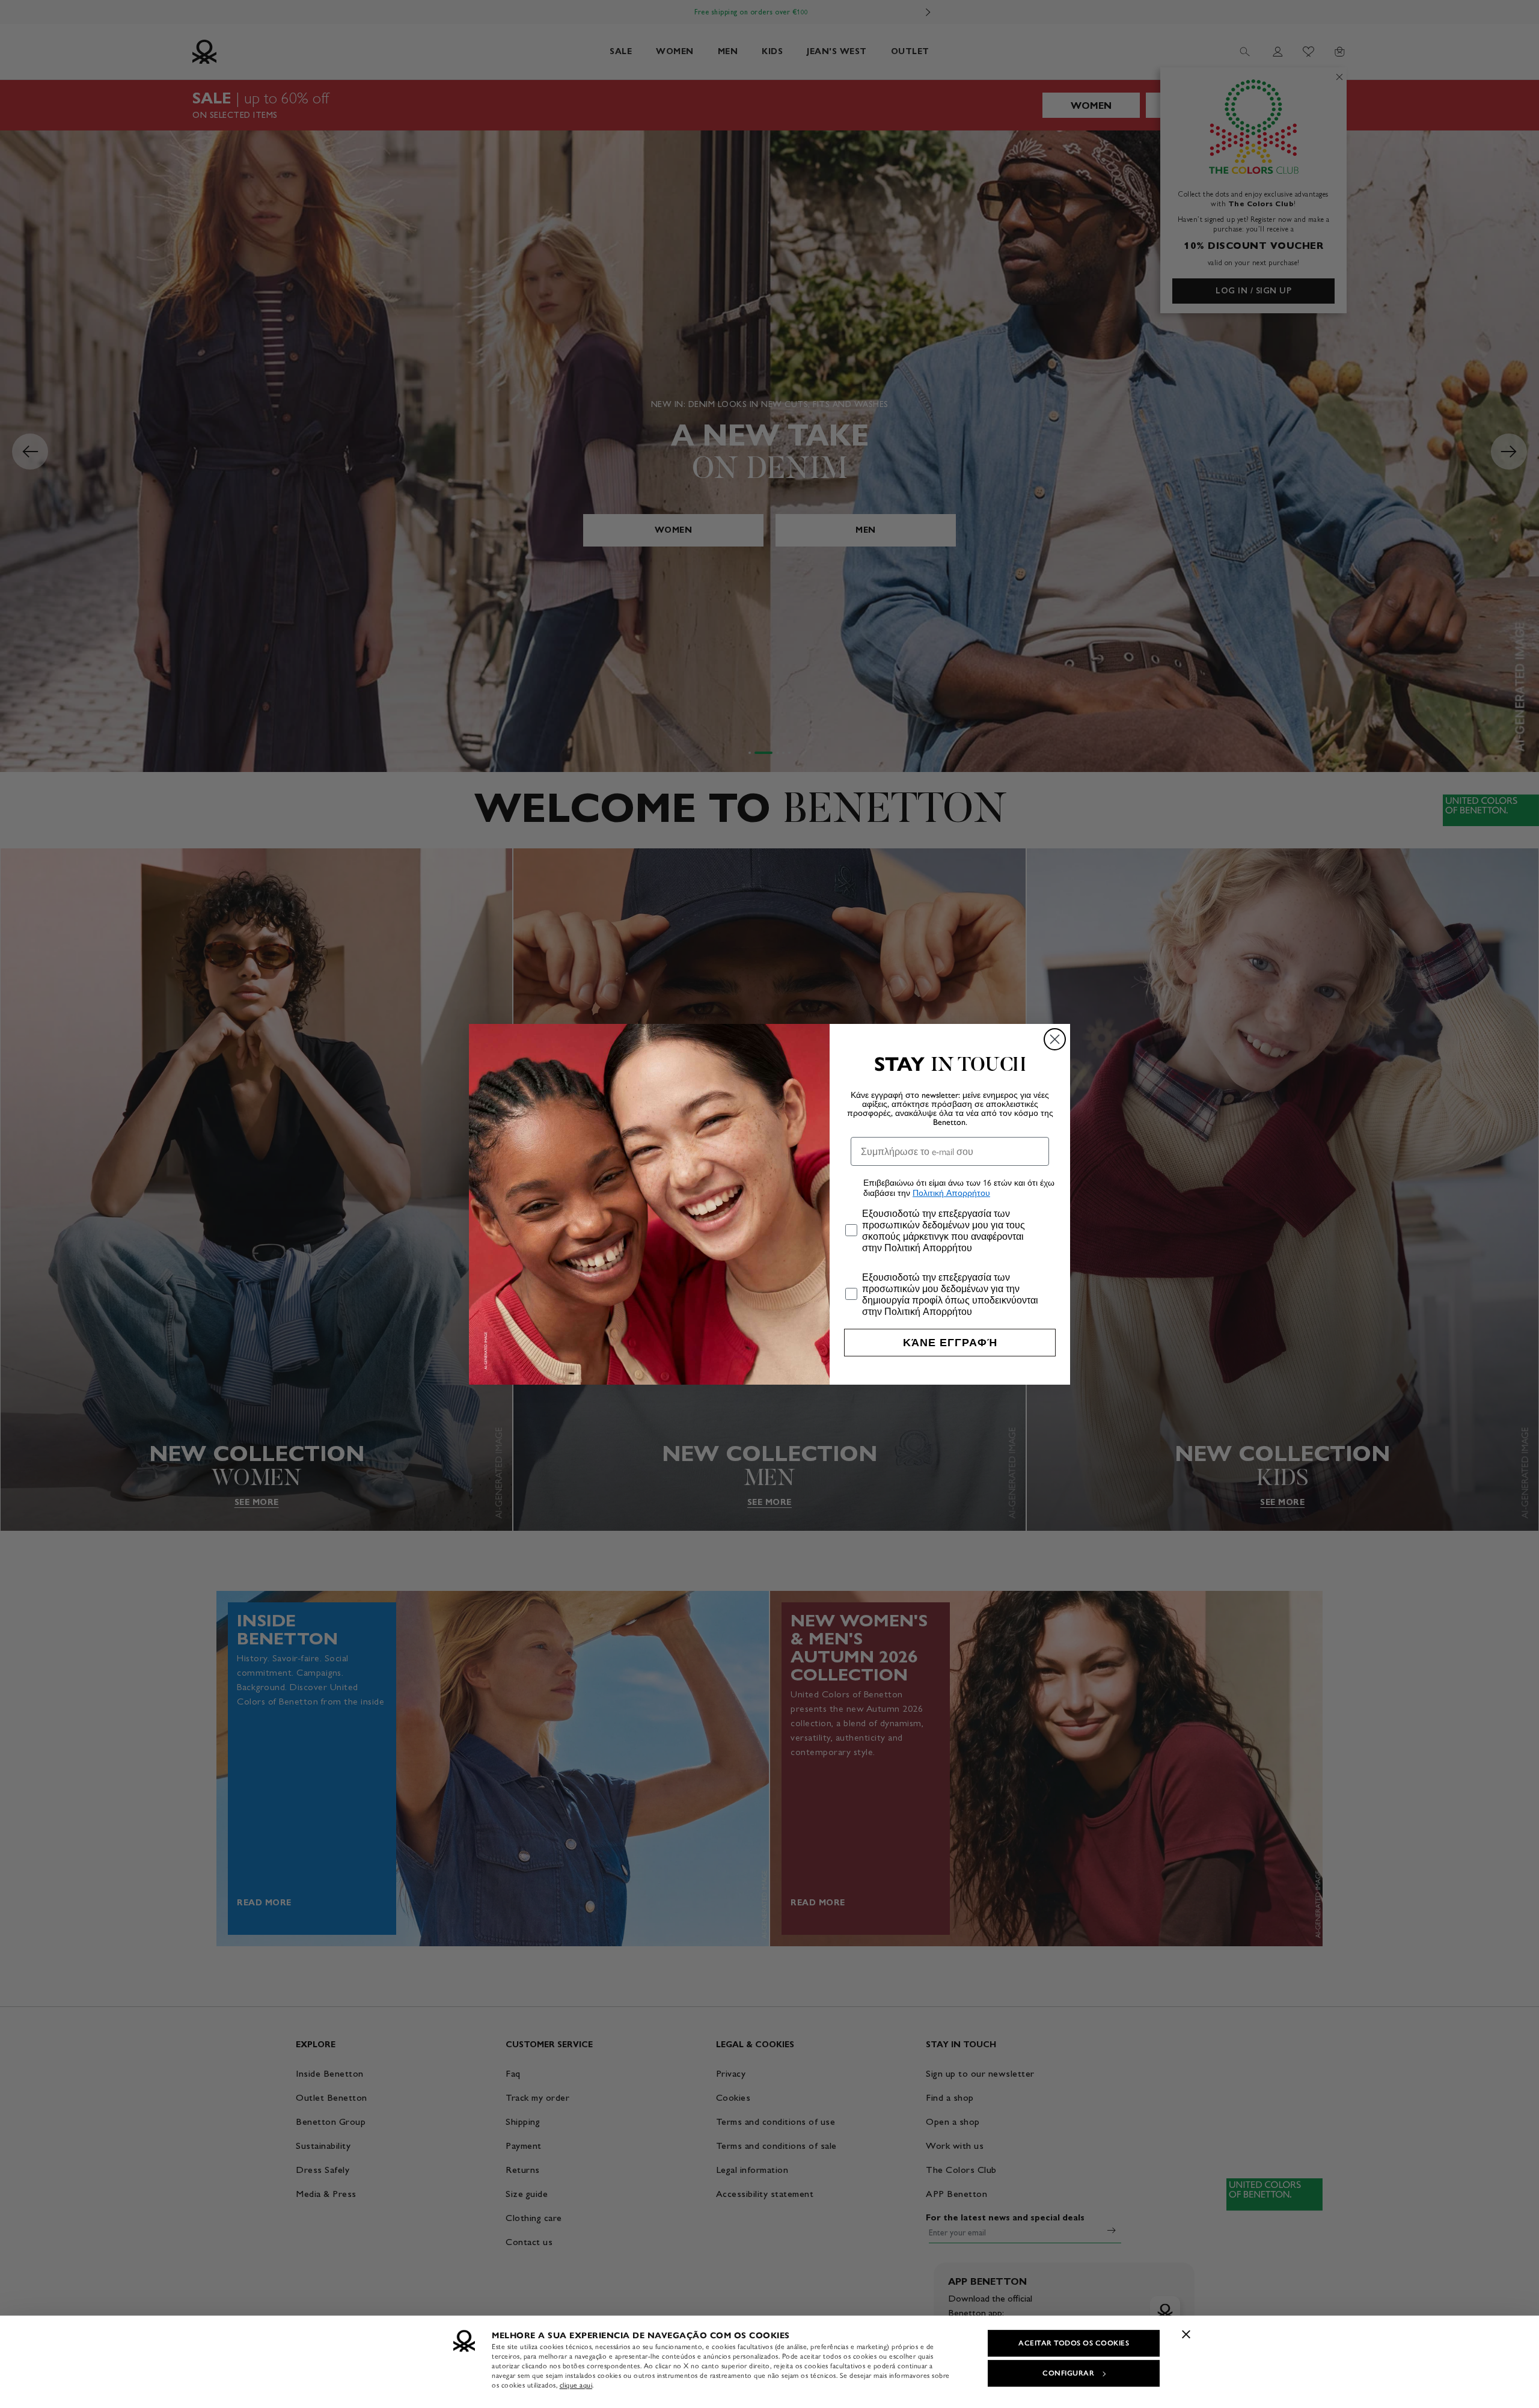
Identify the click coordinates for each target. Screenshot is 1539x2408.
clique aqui (576, 2385)
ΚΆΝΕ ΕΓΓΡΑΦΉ (950, 1343)
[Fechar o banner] (1186, 2334)
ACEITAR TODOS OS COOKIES (1074, 2343)
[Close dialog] (1055, 1039)
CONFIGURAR (1068, 2373)
